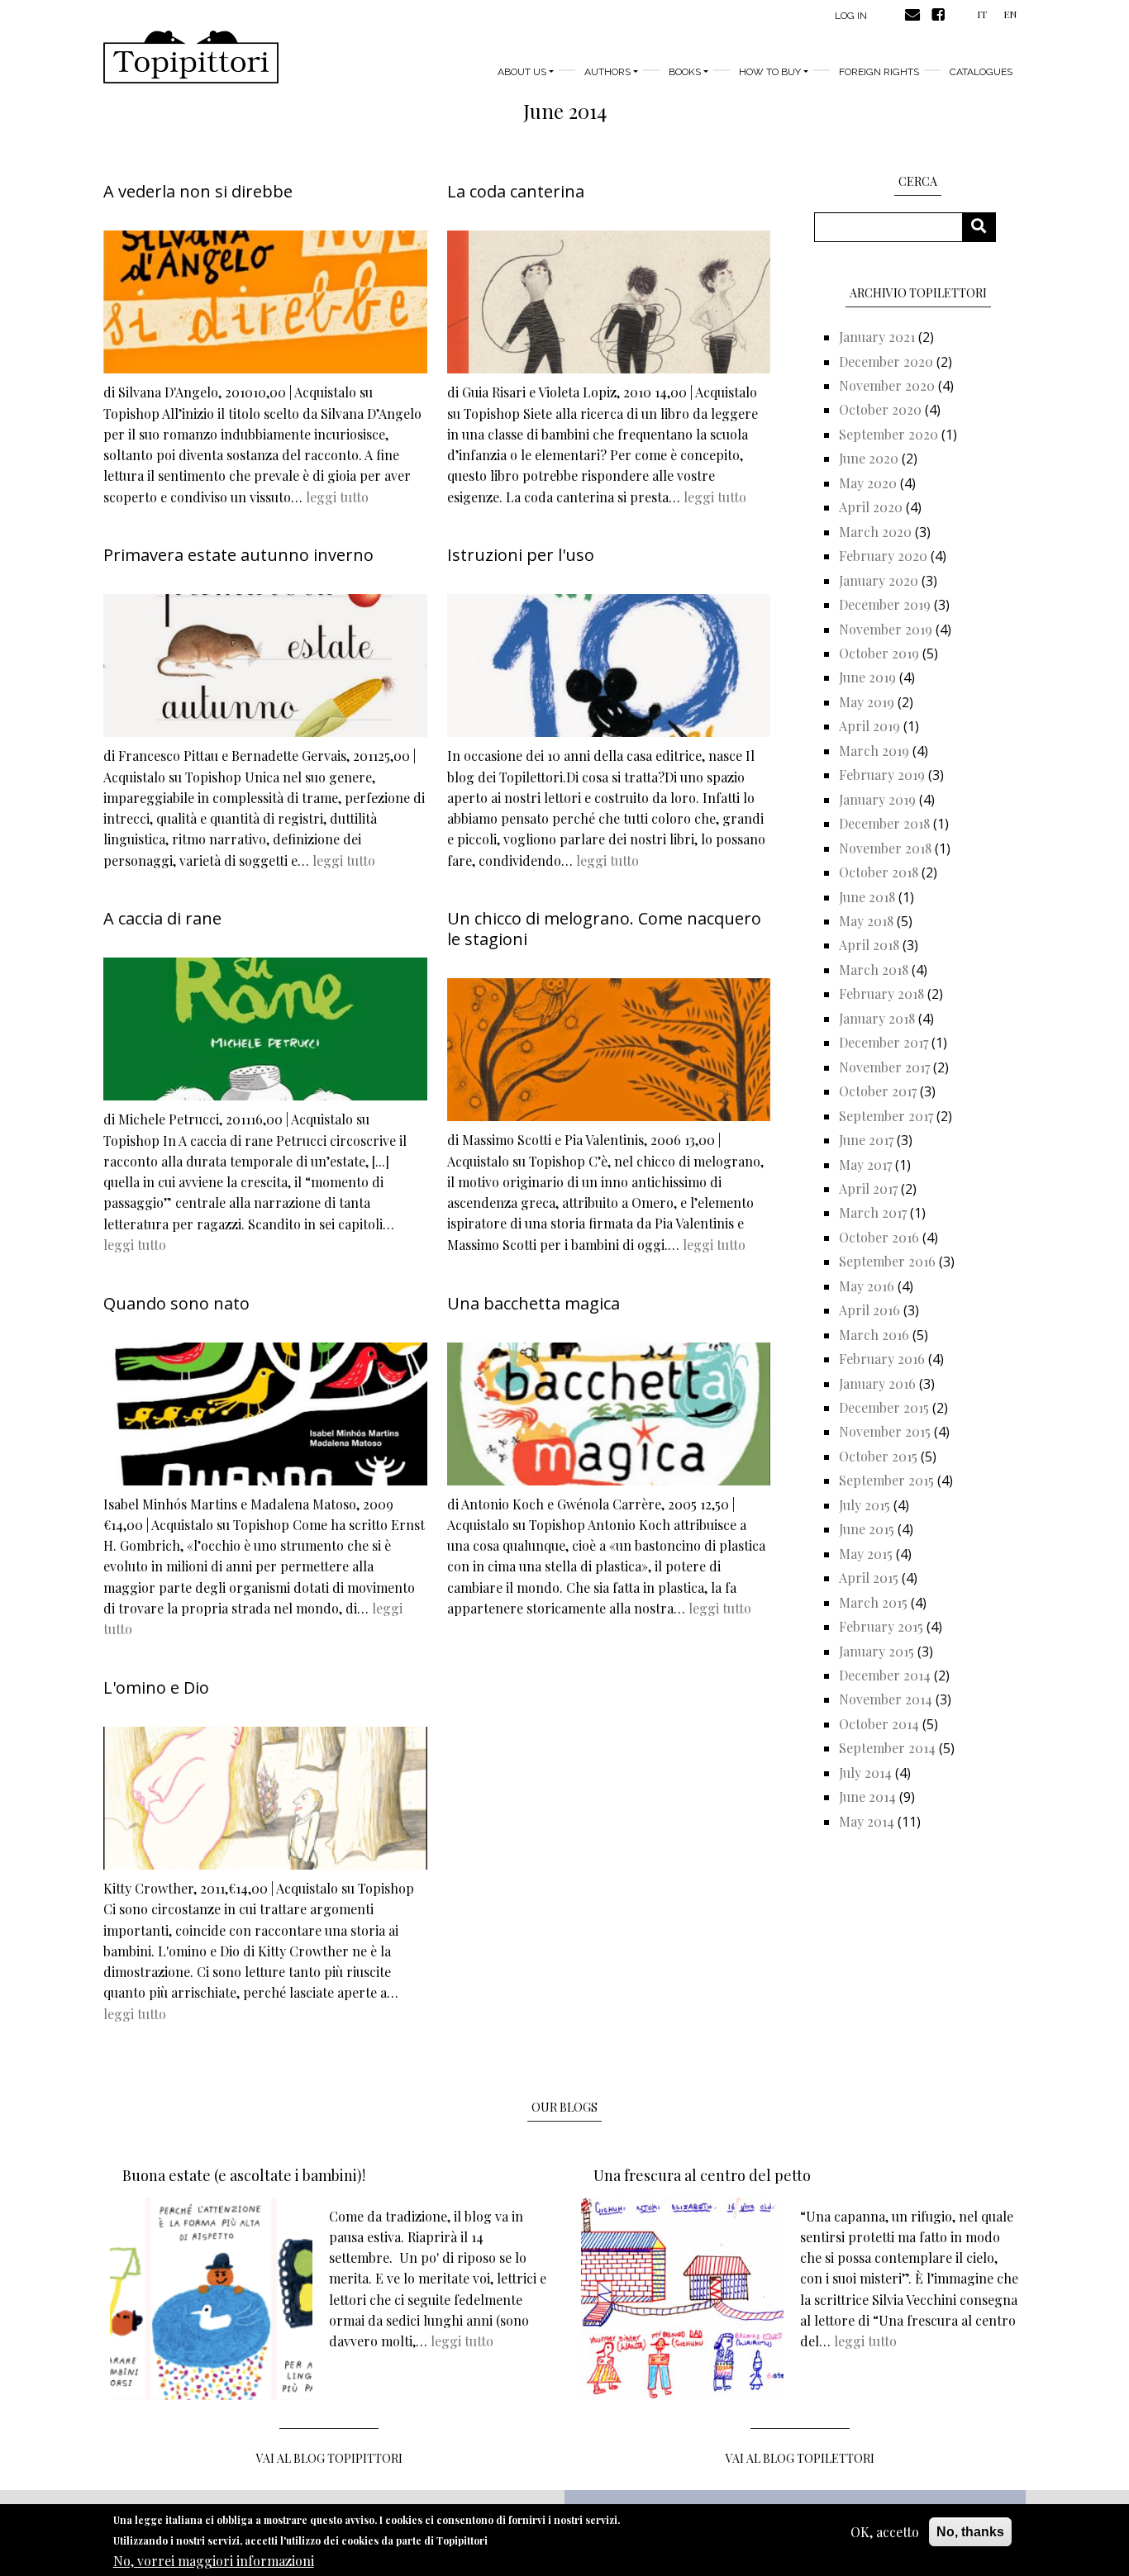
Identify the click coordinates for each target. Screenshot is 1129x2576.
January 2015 (877, 1651)
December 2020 (886, 361)
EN (1010, 14)
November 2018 (885, 848)
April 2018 (869, 945)
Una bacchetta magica (534, 1303)
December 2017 (884, 1042)
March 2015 (873, 1602)
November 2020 (887, 385)
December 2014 (885, 1675)
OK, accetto (885, 2532)
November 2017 (884, 1067)
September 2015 (886, 1480)
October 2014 (879, 1724)
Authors (607, 72)
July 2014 (865, 1773)
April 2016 (869, 1310)
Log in (851, 16)
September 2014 (887, 1748)
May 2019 (867, 702)
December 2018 (884, 823)
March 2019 (874, 751)
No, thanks (970, 2532)
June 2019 (867, 677)
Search (985, 227)
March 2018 (874, 970)
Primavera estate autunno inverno (238, 555)
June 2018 (867, 897)
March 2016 (874, 1335)
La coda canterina (516, 191)
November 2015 (885, 1431)
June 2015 (867, 1529)
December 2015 (884, 1407)
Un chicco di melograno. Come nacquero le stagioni (604, 929)
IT (982, 14)
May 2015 (866, 1554)
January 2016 (877, 1383)
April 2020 (871, 507)
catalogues (981, 72)
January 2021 (877, 337)
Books (685, 72)
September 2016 (887, 1261)
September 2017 (886, 1116)
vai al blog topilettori (800, 2458)
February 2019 (882, 775)
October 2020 (880, 409)
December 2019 (885, 604)
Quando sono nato (176, 1303)
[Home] (191, 57)
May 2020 (868, 483)
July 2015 (865, 1505)
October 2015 (878, 1456)
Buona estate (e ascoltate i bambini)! (244, 2175)
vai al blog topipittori (329, 2458)
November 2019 (886, 629)
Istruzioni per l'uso (521, 555)
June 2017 (866, 1140)
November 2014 (886, 1699)
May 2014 (867, 1821)
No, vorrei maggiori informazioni (214, 2560)
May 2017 (865, 1164)
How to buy (770, 72)
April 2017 (868, 1188)
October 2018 (879, 872)
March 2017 (873, 1212)
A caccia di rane (162, 918)
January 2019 (877, 799)
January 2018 (877, 1018)
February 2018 (881, 993)
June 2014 (867, 1797)
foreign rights (879, 72)
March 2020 (875, 532)
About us (522, 72)
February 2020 (883, 556)
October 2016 (879, 1237)
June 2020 (869, 458)
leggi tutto (337, 497)
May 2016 (867, 1286)
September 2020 (888, 434)
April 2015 (869, 1578)
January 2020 (879, 580)
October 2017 (878, 1091)
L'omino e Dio (156, 1687)
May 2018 (866, 921)
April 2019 (869, 726)
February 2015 (881, 1626)
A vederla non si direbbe (198, 191)
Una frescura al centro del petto (702, 2175)
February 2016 (882, 1359)
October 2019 (879, 653)
